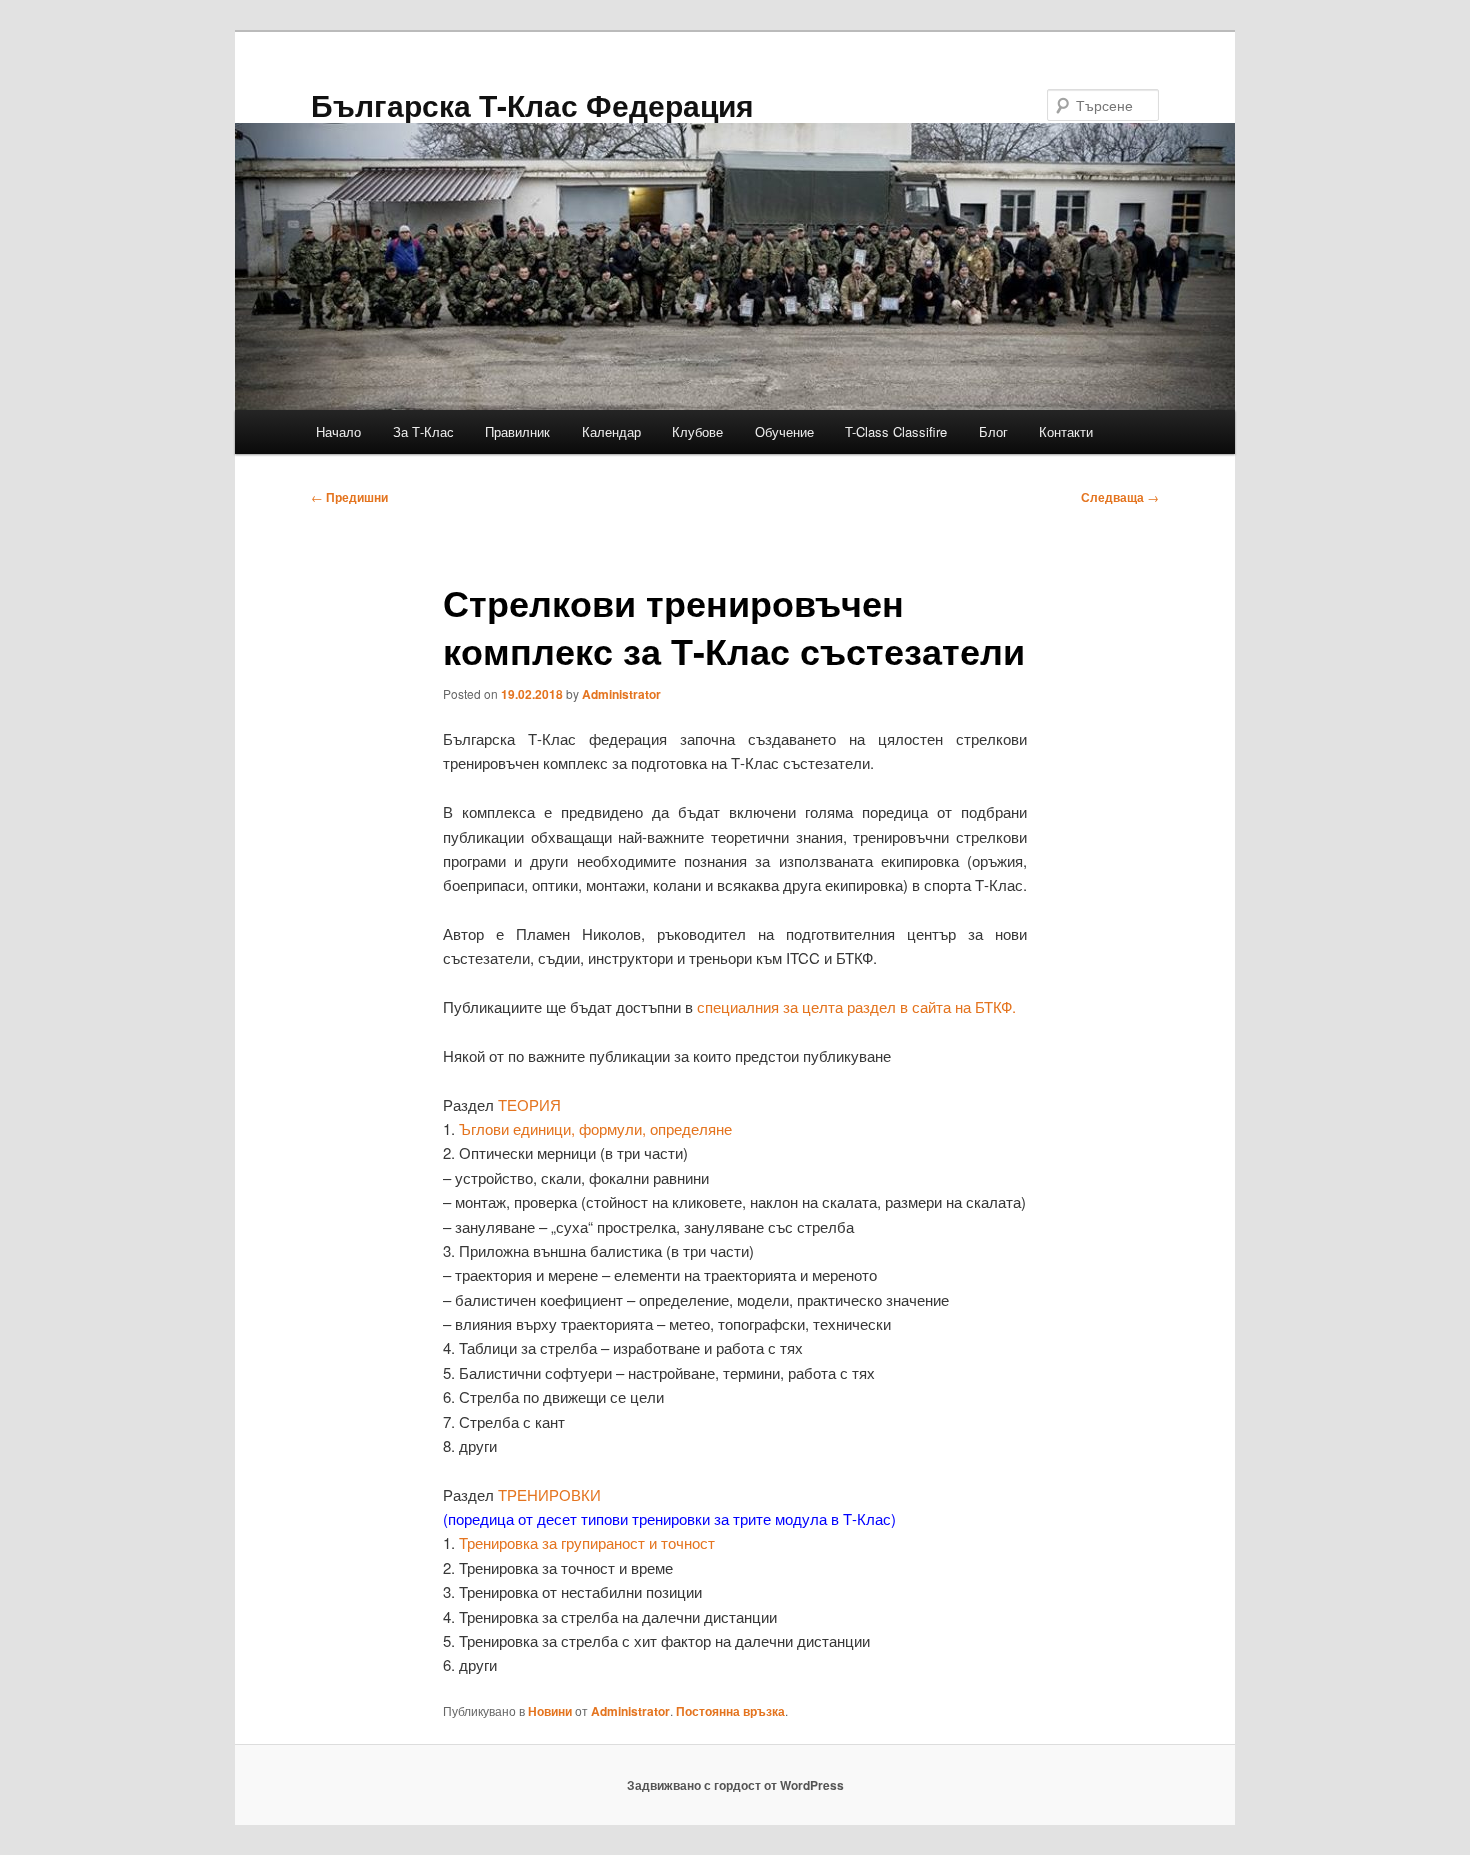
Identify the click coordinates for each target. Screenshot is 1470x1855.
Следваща (1120, 497)
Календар (611, 431)
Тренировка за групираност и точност (587, 1542)
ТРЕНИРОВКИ (549, 1494)
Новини (550, 1711)
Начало (338, 431)
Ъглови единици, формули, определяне (595, 1128)
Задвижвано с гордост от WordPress (735, 1785)
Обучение (784, 431)
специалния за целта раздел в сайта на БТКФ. (856, 1006)
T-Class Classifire (896, 431)
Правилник (517, 431)
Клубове (697, 431)
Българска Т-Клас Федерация (532, 104)
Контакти (1066, 431)
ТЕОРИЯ (529, 1104)
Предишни (349, 497)
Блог (993, 431)
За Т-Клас (423, 431)
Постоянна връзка (730, 1711)
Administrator (621, 694)
